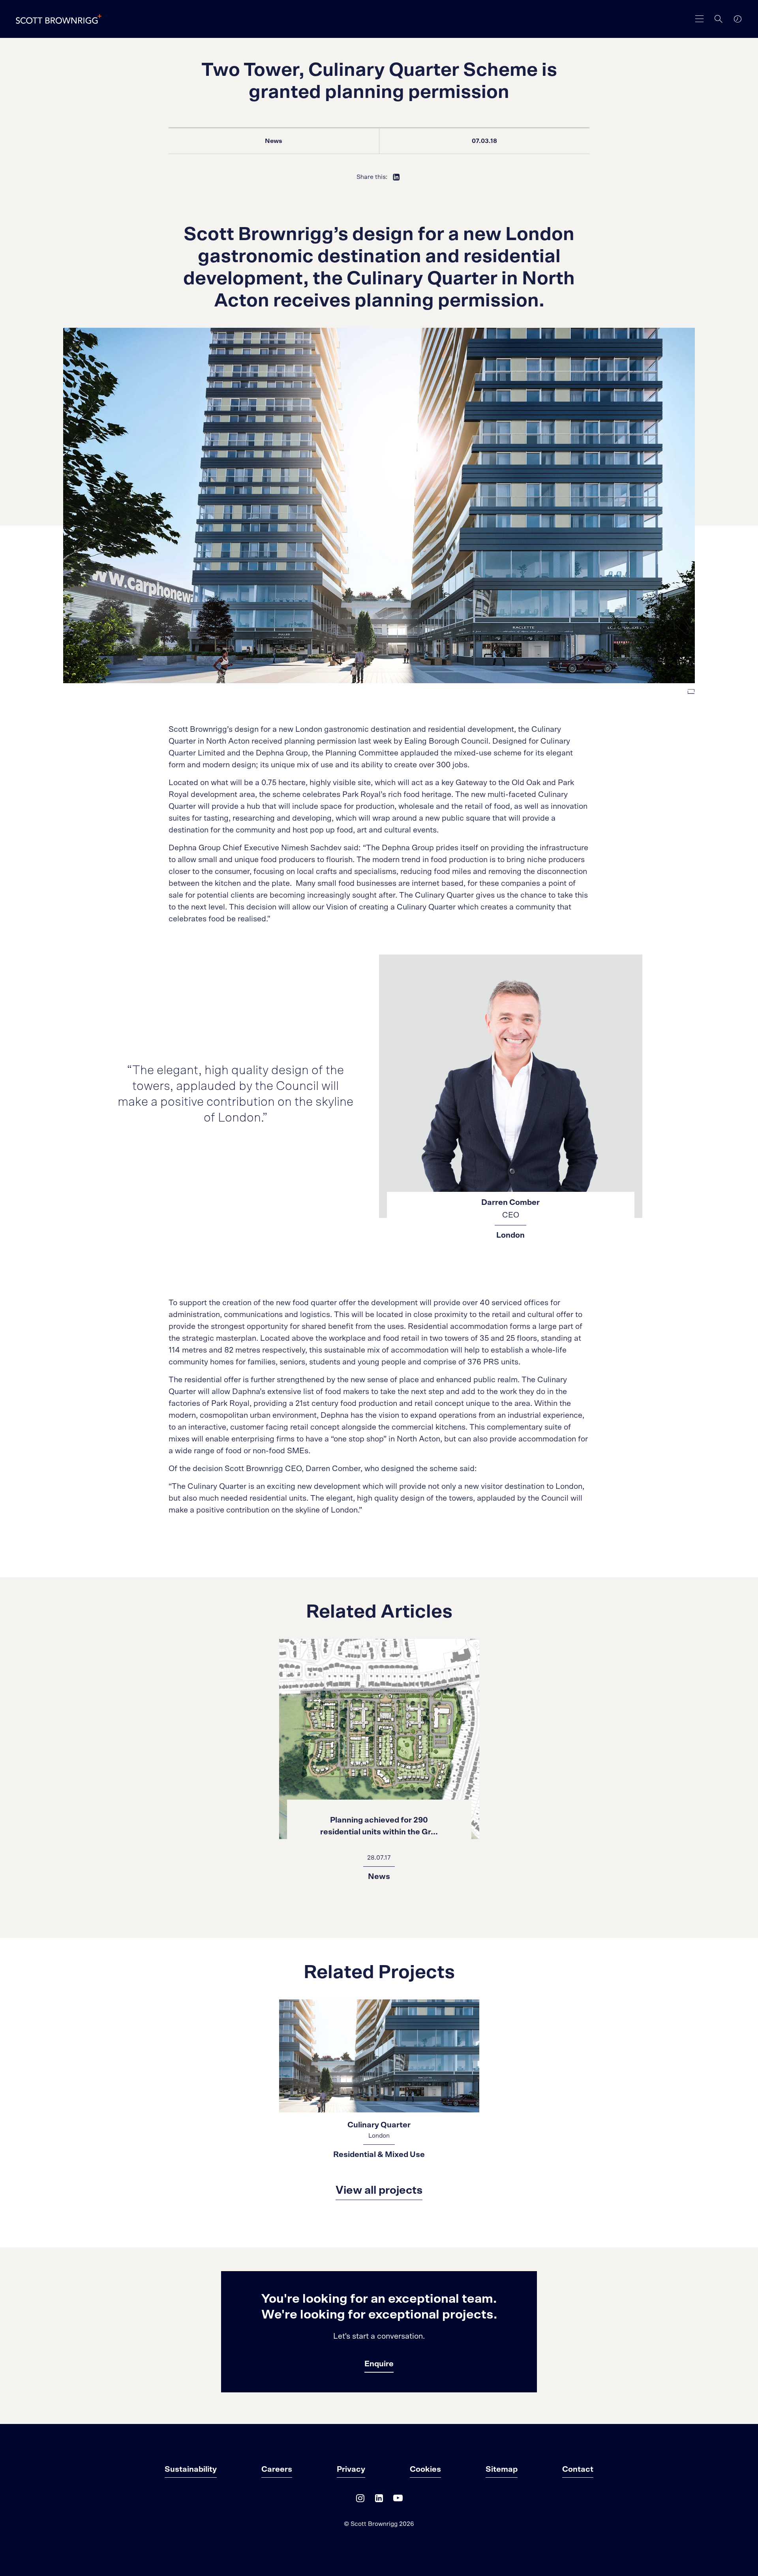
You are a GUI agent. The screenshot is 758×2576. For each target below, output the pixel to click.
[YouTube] (398, 2500)
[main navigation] (700, 19)
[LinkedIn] (379, 2500)
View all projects (379, 2191)
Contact (578, 2469)
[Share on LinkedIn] (396, 177)
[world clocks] (737, 19)
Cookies (425, 2469)
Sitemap (502, 2469)
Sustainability (191, 2469)
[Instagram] (360, 2500)
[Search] (719, 19)
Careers (277, 2469)
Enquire (379, 2364)
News (274, 141)
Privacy (351, 2469)
